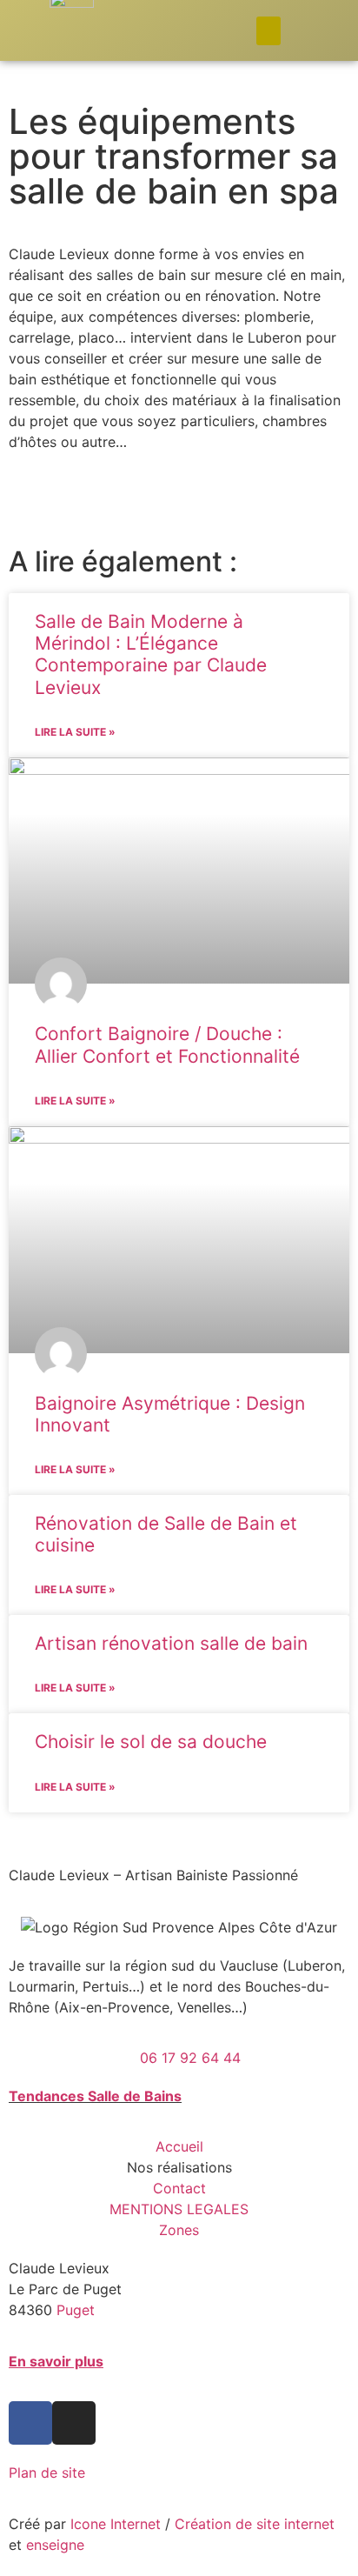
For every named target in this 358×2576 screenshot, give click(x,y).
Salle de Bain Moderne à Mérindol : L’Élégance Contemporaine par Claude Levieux (151, 654)
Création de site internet (255, 2524)
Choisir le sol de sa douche (151, 1742)
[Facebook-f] (30, 2423)
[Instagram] (74, 2423)
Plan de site (47, 2473)
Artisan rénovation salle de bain (171, 1643)
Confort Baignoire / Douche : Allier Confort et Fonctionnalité (167, 1044)
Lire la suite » (75, 732)
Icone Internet (116, 2524)
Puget (76, 2310)
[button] (268, 31)
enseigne (55, 2545)
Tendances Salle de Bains (95, 2096)
